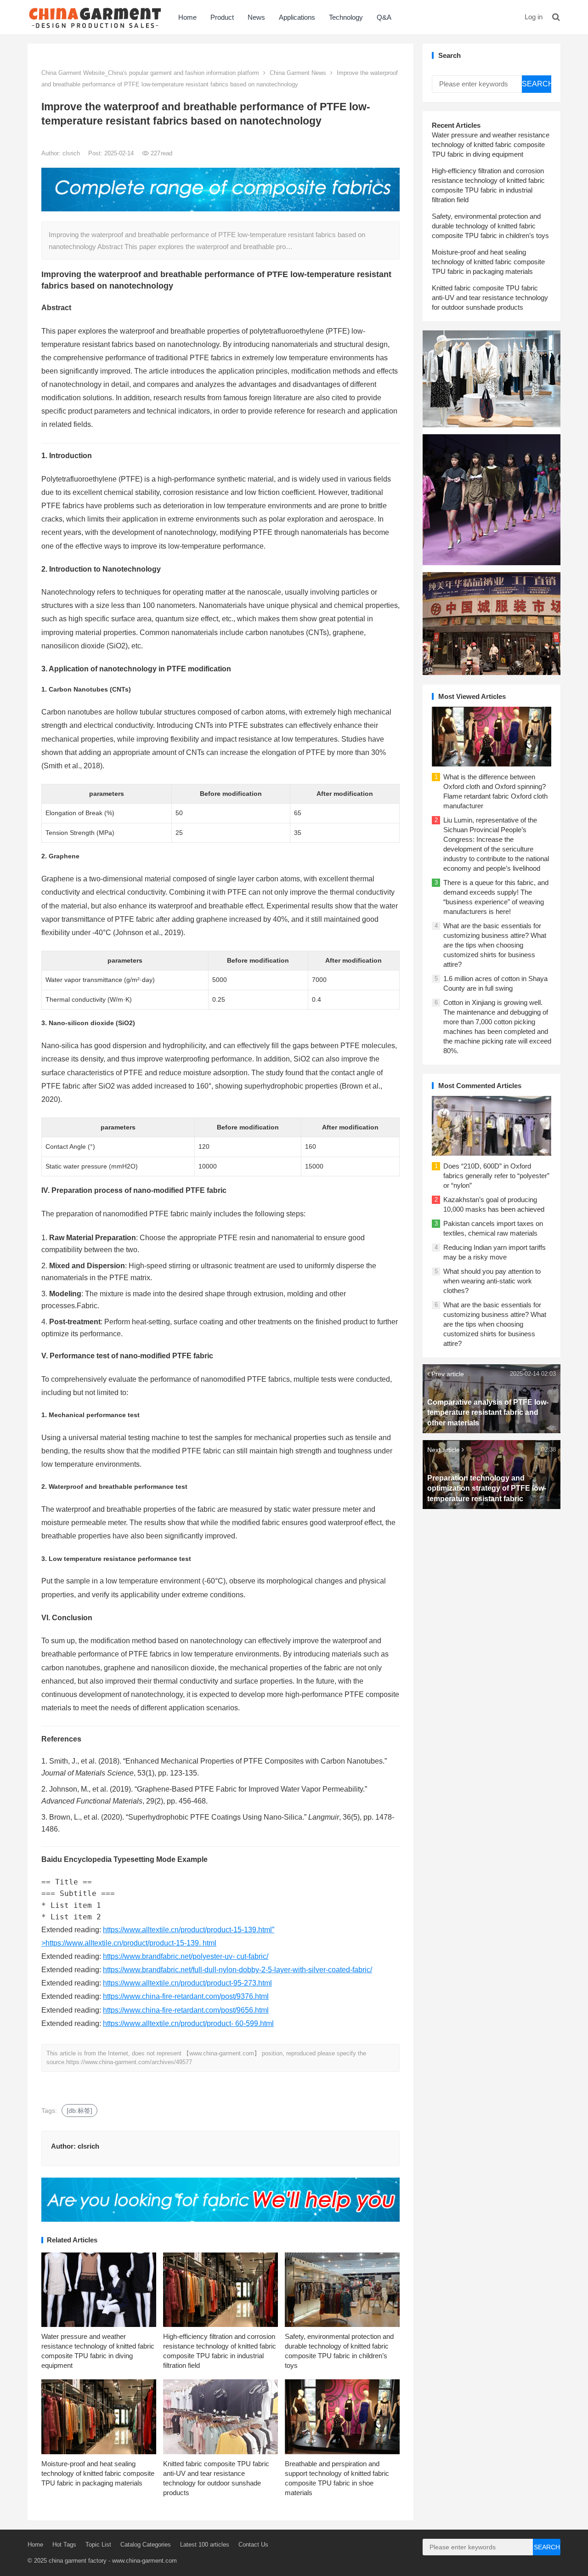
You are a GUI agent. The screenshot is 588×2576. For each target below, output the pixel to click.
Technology (346, 17)
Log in (534, 17)
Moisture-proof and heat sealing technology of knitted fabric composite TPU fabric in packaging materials (98, 2473)
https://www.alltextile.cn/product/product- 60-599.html (188, 2023)
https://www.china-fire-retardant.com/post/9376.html (186, 1996)
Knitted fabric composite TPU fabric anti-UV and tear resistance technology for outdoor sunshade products (490, 298)
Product (222, 17)
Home (187, 17)
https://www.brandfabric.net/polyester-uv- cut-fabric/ (186, 1956)
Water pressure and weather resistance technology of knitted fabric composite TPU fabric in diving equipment (491, 145)
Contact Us (253, 2545)
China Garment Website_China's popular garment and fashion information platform (150, 73)
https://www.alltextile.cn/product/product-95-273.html (187, 1983)
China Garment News (298, 73)
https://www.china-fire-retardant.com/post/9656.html (186, 2010)
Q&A (384, 17)
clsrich (72, 153)
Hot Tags (64, 2545)
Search (537, 84)
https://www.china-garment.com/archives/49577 (129, 2062)
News (256, 17)
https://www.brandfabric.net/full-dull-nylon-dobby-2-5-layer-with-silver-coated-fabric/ (237, 1970)
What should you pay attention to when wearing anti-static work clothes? (492, 1281)
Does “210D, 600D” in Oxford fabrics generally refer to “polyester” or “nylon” (496, 1176)
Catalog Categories (146, 2545)
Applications (297, 17)
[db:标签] (79, 2111)
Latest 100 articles (205, 2545)
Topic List (98, 2545)
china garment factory (78, 2561)
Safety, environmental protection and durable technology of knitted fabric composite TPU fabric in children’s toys (490, 226)
